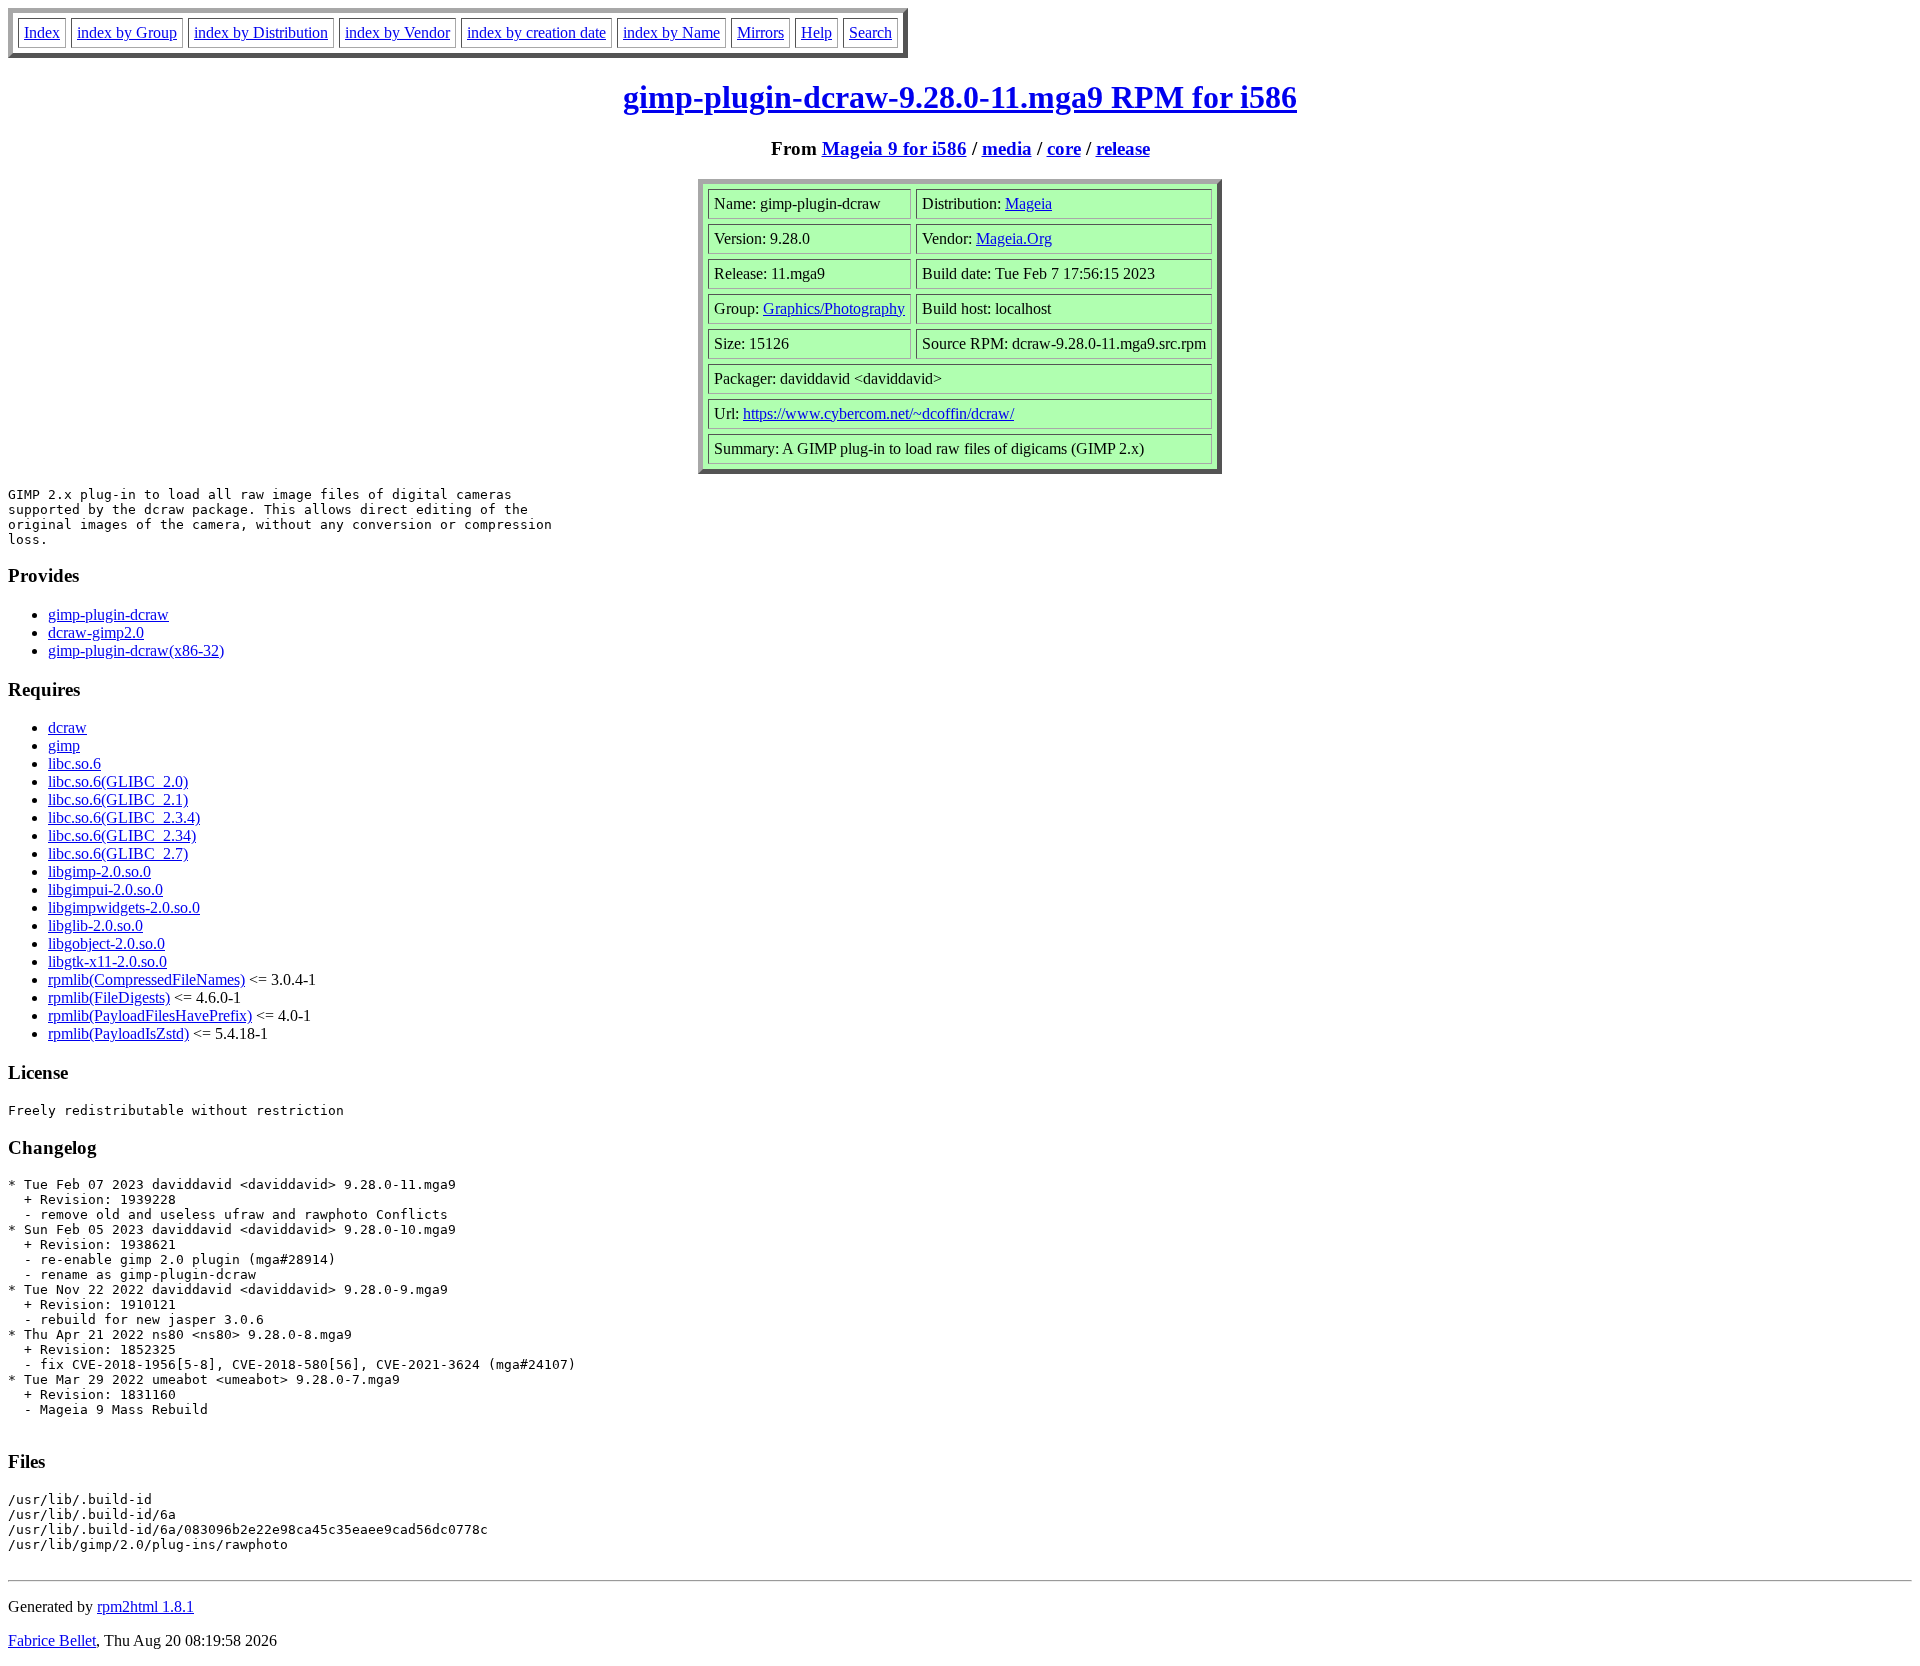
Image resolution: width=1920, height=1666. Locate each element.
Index (42, 32)
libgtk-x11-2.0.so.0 (107, 961)
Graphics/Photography (834, 308)
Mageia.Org (1014, 238)
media (1007, 148)
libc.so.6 (74, 763)
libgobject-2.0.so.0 (106, 943)
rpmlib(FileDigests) (109, 997)
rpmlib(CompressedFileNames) (146, 979)
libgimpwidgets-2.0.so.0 (124, 907)
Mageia (1028, 203)
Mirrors (760, 32)
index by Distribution (261, 32)
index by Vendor (397, 32)
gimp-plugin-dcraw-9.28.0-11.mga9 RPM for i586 (960, 97)
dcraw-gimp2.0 (96, 632)
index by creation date (536, 32)
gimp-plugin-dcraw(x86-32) (136, 650)
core (1064, 148)
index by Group (127, 32)
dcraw (67, 727)
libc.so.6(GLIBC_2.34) (122, 835)
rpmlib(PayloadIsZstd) (118, 1033)
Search (870, 32)
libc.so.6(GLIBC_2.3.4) (124, 817)
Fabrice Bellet (52, 1640)
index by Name (671, 32)
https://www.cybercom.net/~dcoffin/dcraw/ (878, 413)
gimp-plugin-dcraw (108, 614)
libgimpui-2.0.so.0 (105, 889)
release (1123, 148)
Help (816, 32)
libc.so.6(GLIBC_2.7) (118, 853)
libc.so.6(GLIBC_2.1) (118, 799)
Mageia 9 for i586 (894, 148)
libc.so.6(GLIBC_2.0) (118, 781)
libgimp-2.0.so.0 (99, 871)
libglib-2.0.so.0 (95, 925)
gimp (64, 745)
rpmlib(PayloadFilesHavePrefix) (150, 1015)
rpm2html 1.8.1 (145, 1606)
